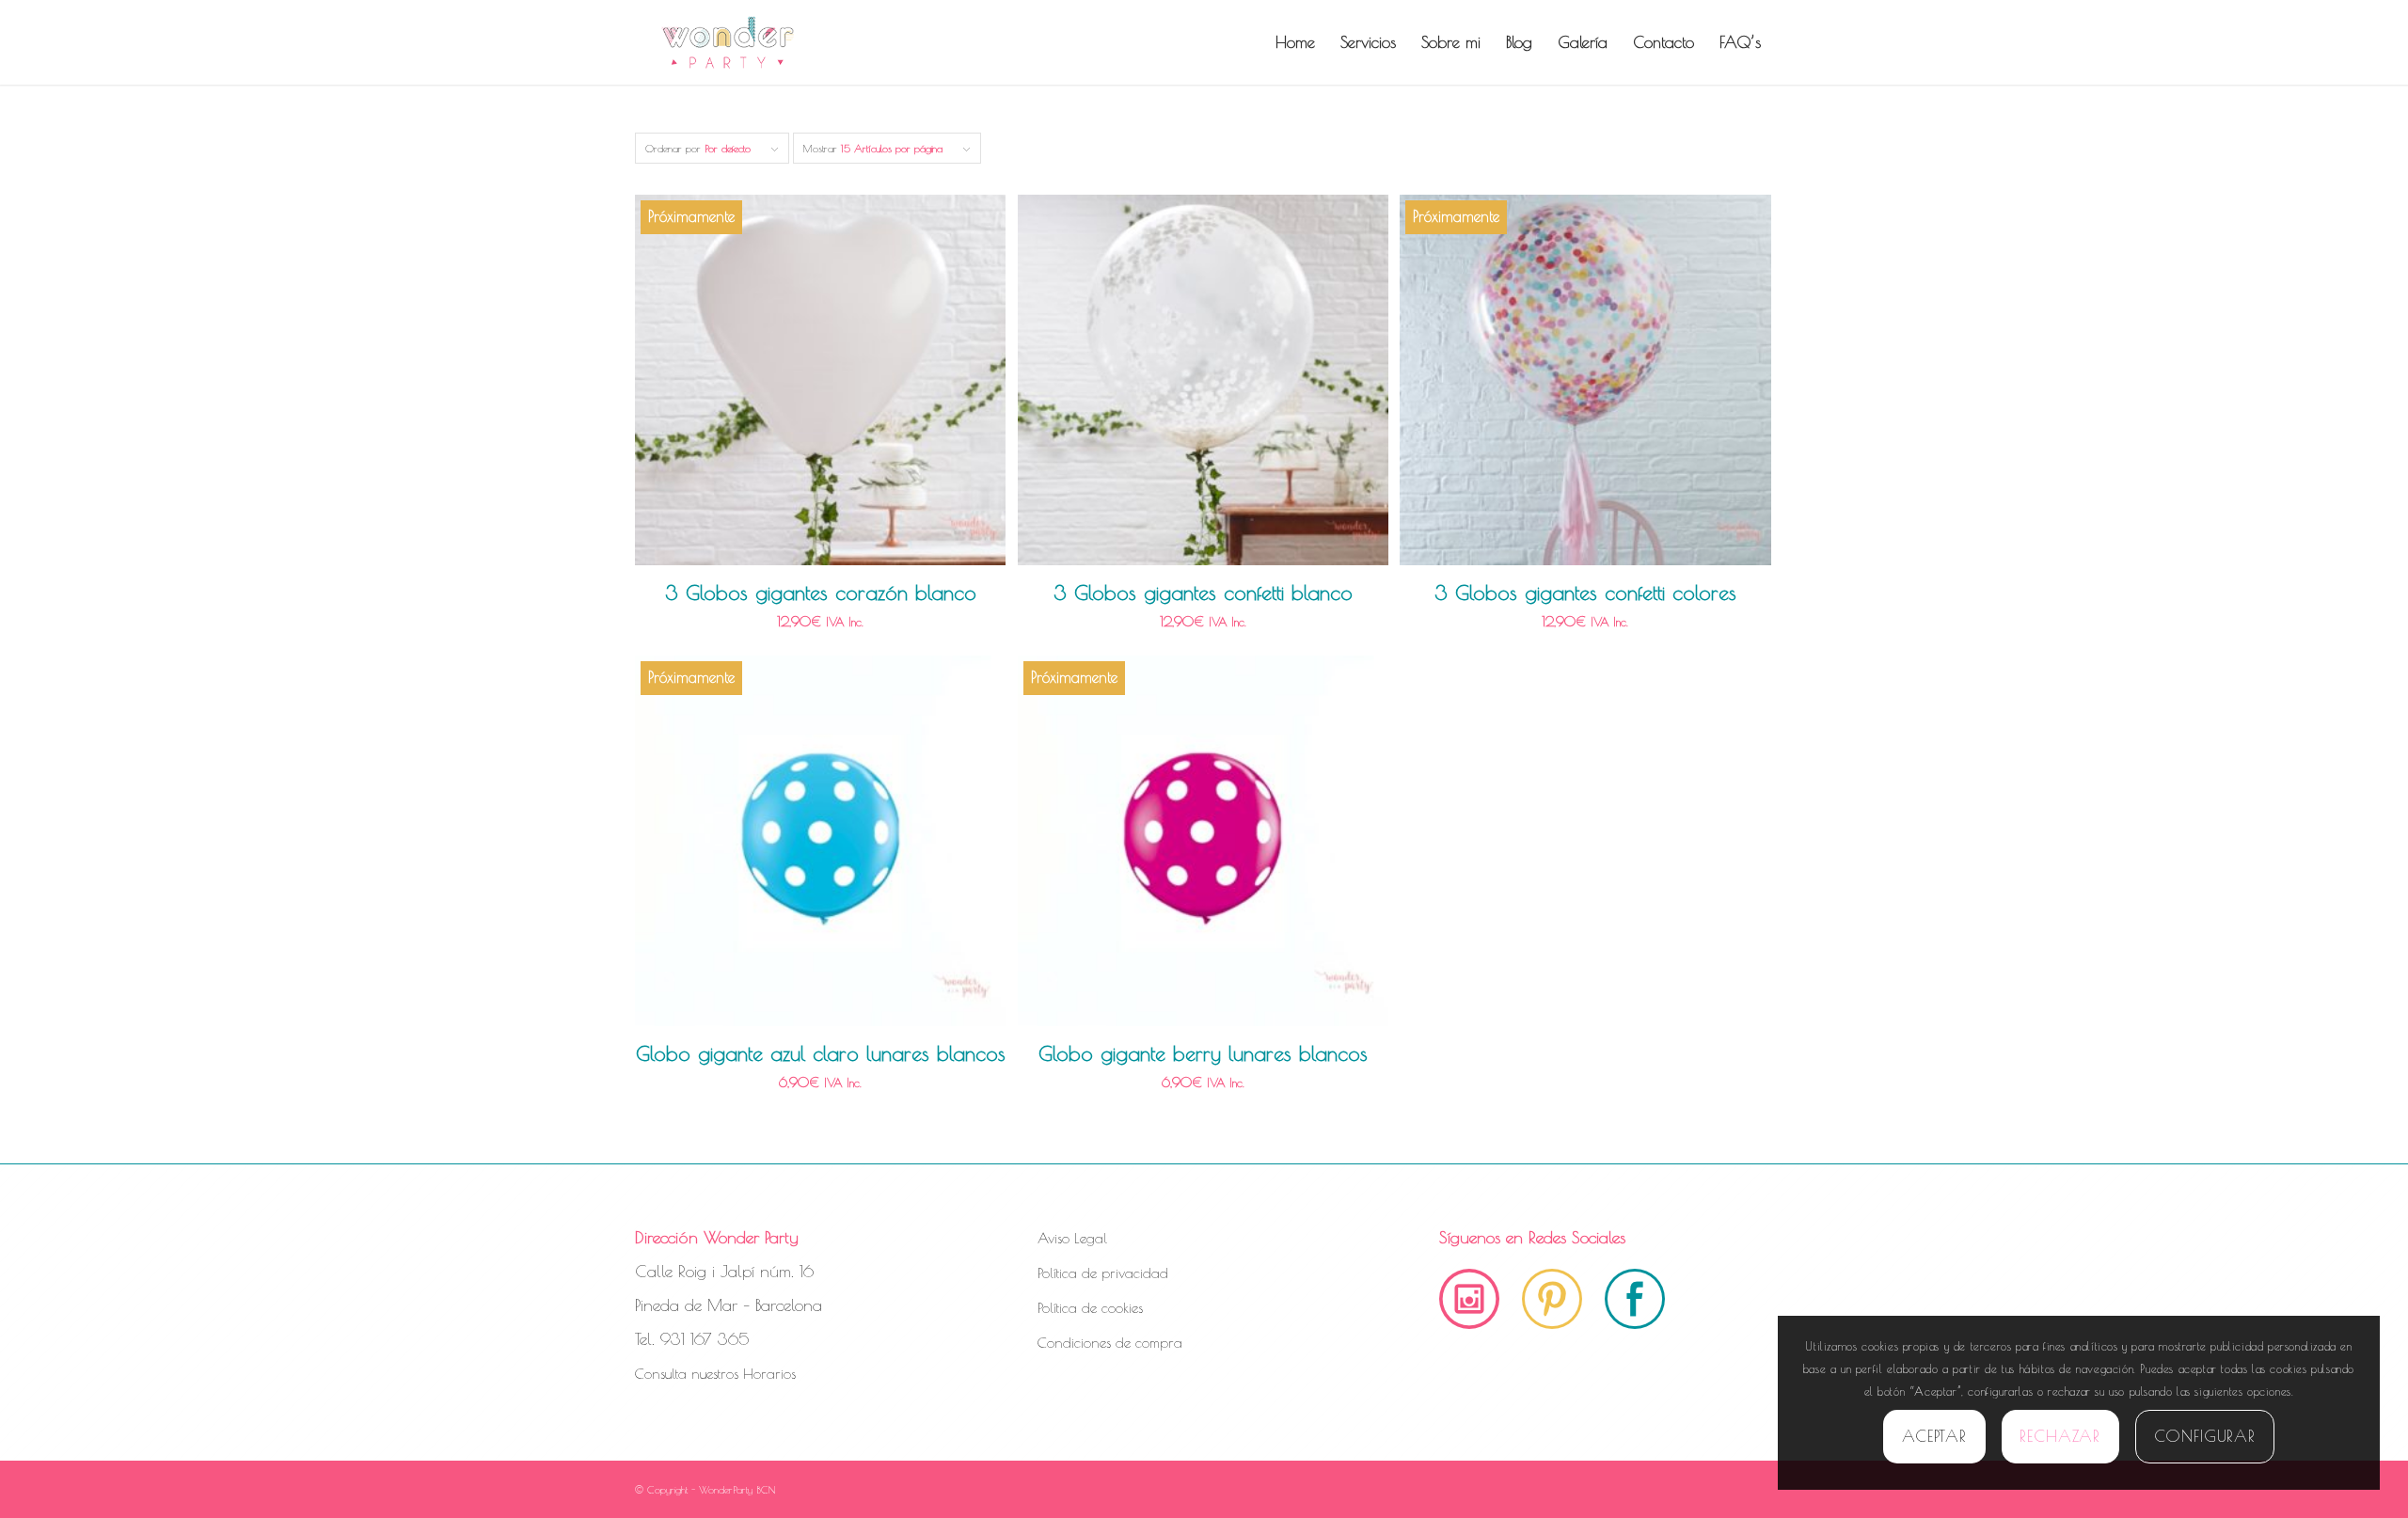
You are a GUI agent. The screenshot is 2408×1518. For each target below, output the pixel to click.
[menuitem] (1295, 42)
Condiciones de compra (1110, 1343)
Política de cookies (1090, 1308)
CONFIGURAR (2205, 1436)
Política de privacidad (1103, 1273)
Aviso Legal (1072, 1238)
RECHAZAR (2060, 1436)
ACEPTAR (1934, 1436)
